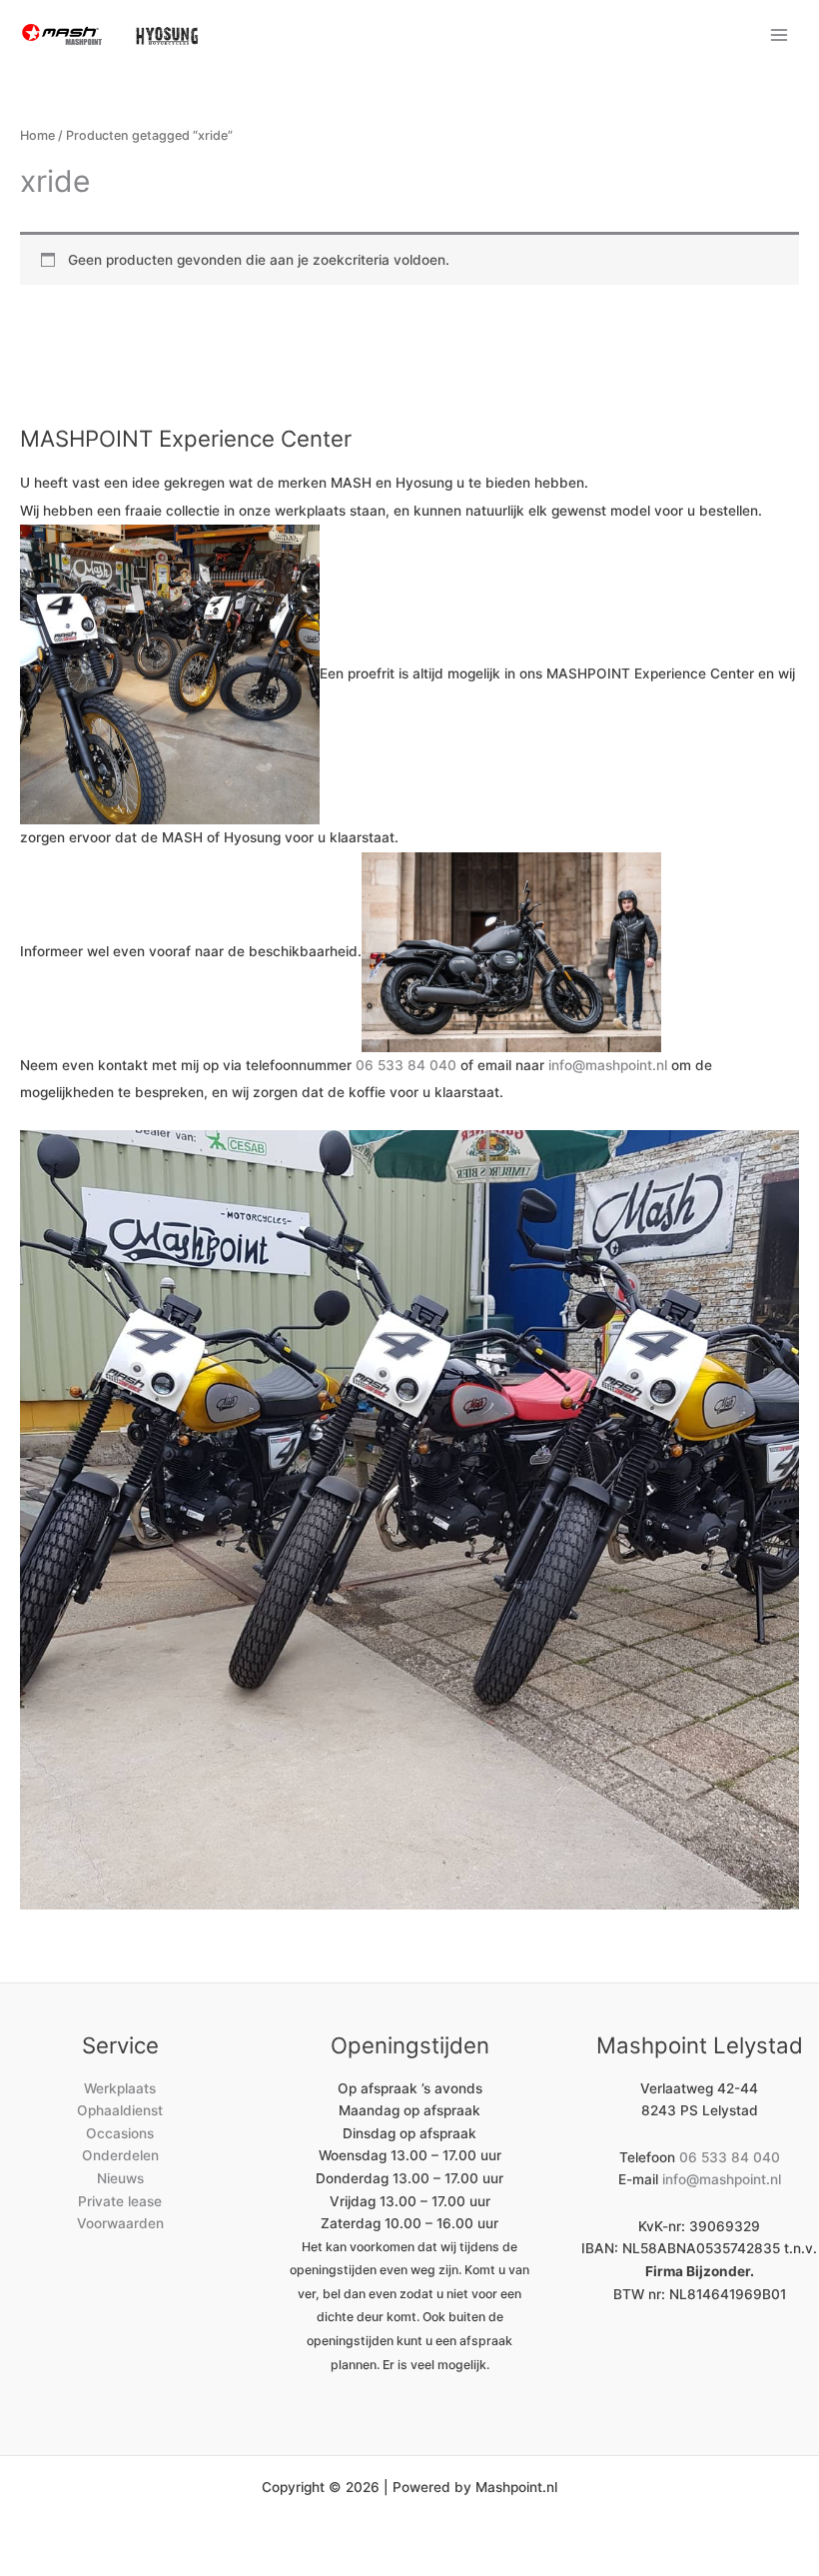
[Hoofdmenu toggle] (780, 34)
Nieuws (120, 2178)
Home (37, 135)
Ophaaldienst (120, 2110)
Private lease (120, 2201)
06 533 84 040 (406, 1065)
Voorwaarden (120, 2223)
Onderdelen (120, 2155)
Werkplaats (120, 2088)
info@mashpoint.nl (608, 1065)
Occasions (120, 2133)
